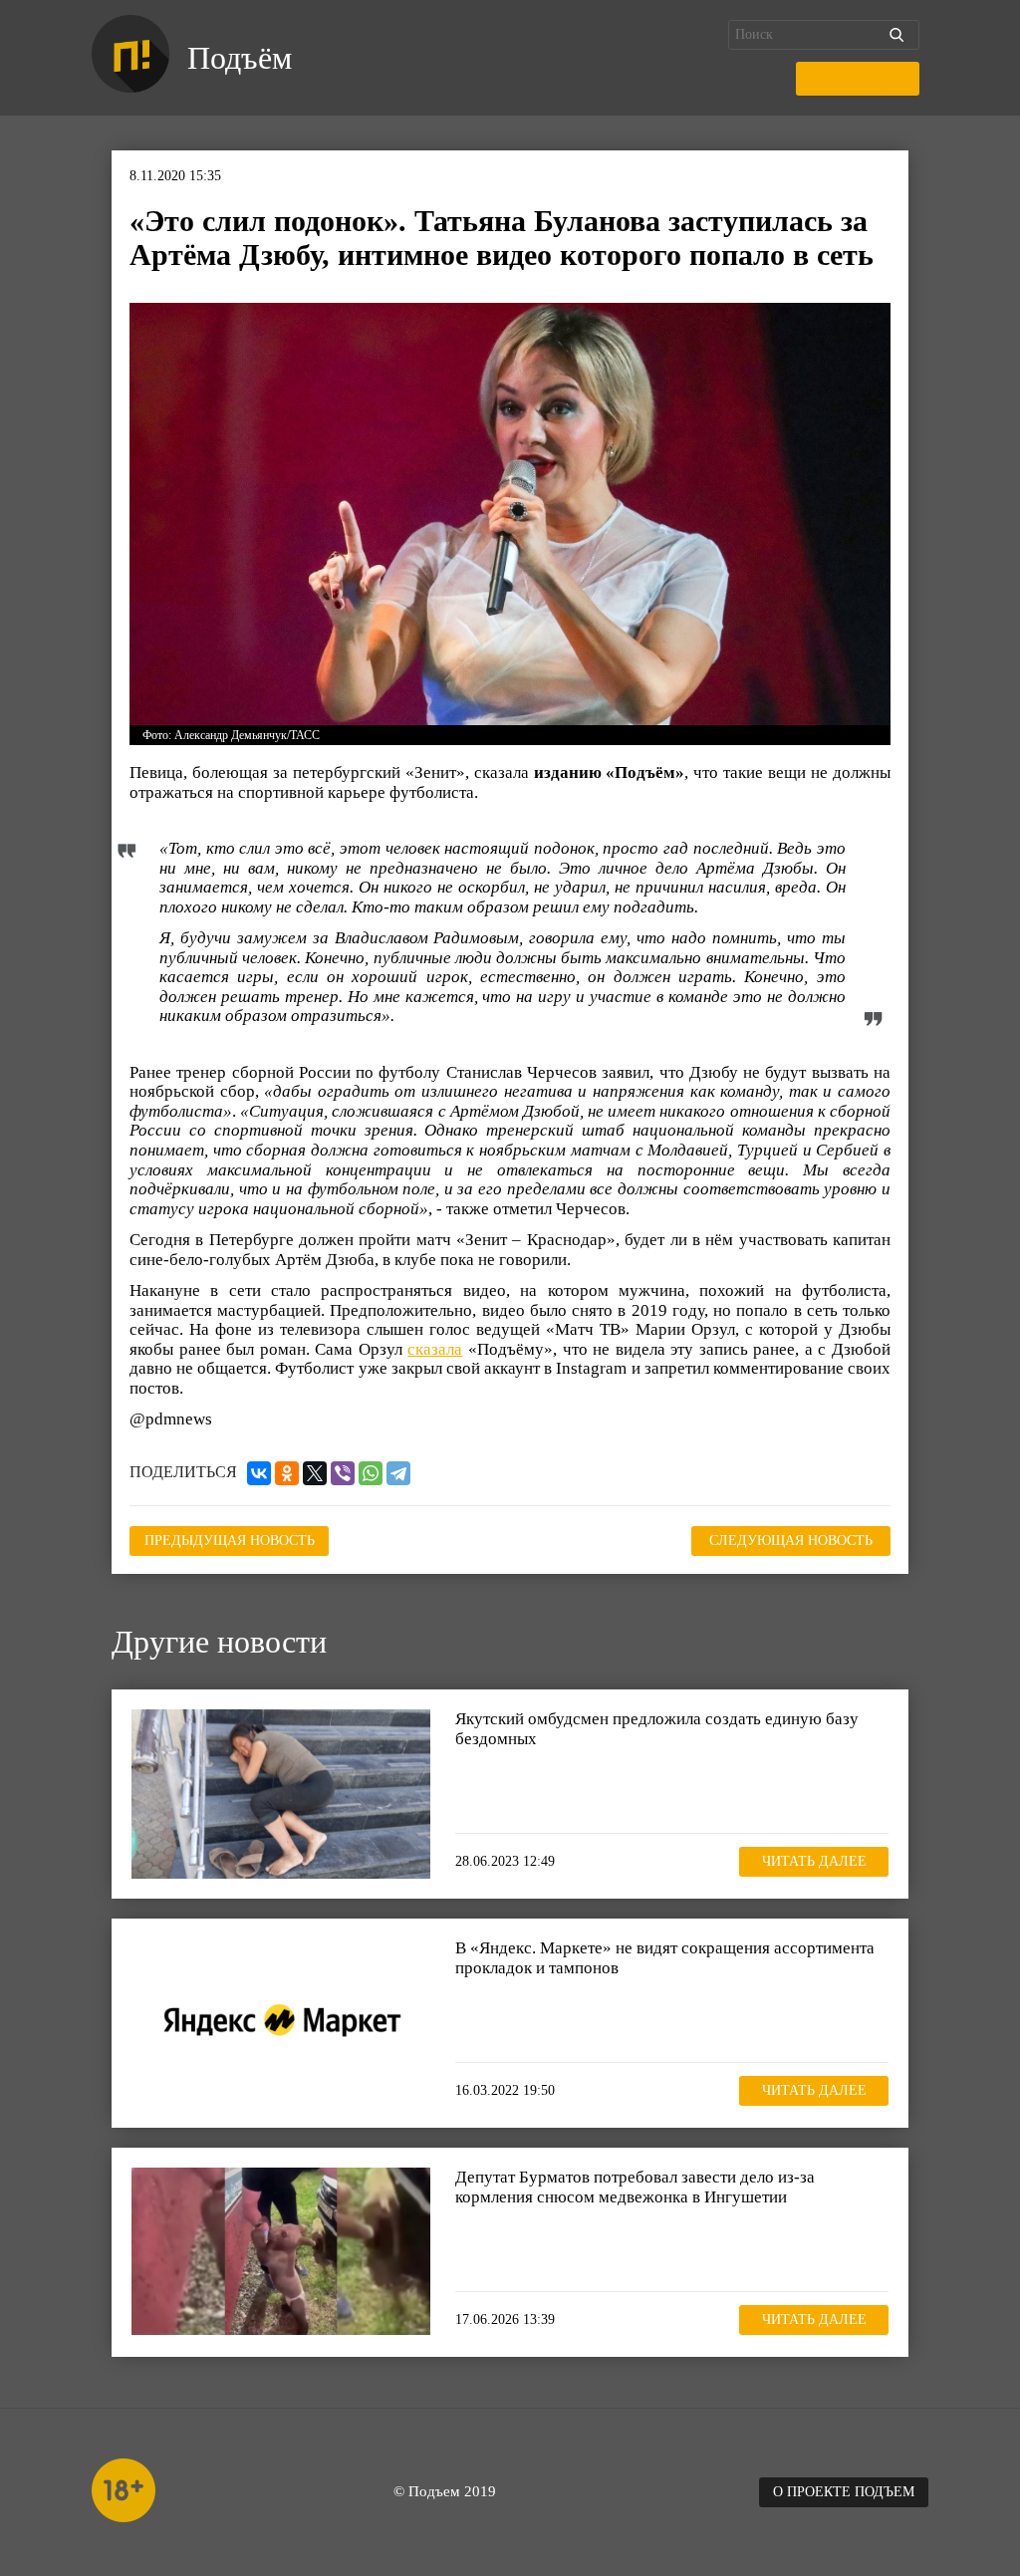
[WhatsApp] (371, 1473)
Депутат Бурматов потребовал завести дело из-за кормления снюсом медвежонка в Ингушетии (635, 2187)
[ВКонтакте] (259, 1473)
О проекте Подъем (844, 2492)
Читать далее (814, 1861)
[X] (315, 1473)
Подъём (240, 58)
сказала (435, 1349)
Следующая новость (791, 1541)
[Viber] (343, 1473)
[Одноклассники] (287, 1473)
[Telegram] (398, 1473)
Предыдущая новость (230, 1541)
